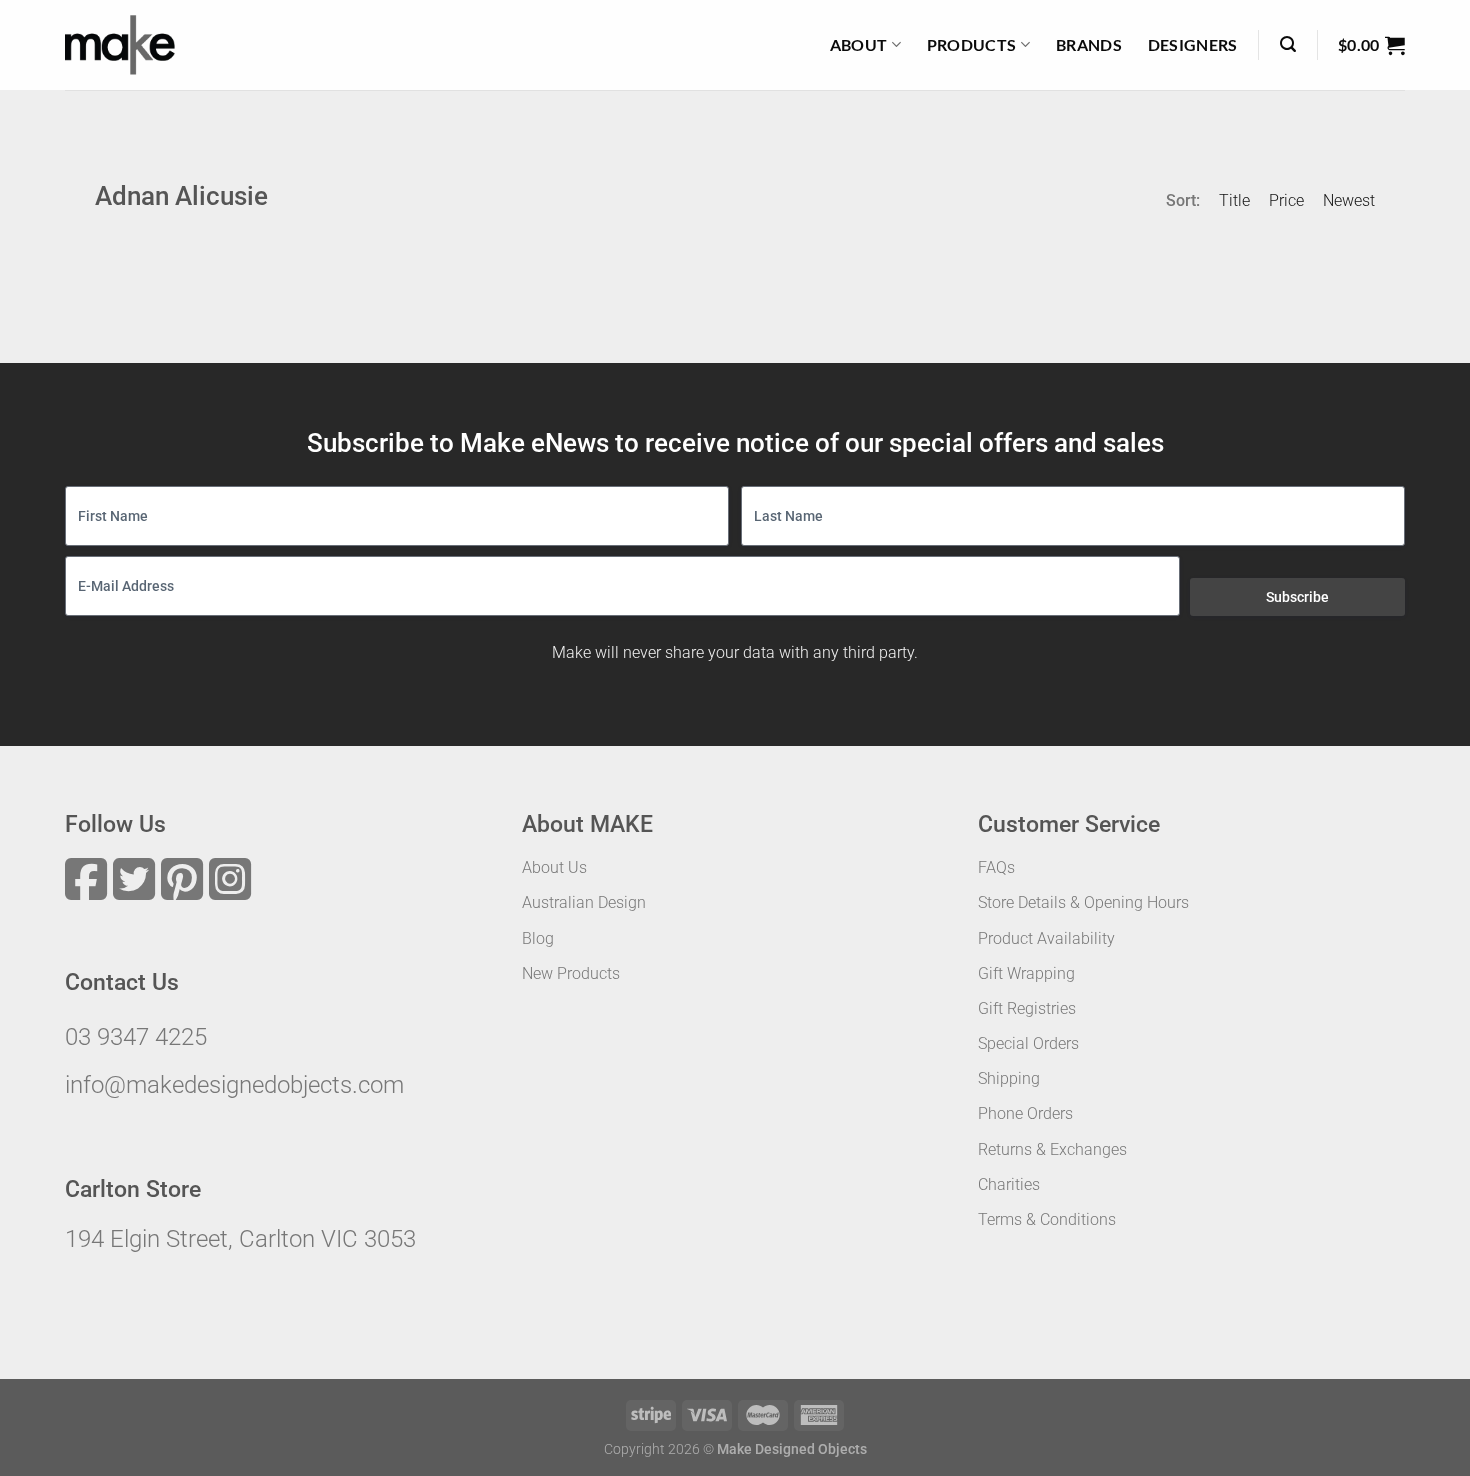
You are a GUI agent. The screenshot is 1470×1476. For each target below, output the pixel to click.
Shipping (1009, 1078)
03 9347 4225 (136, 1037)
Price (1286, 200)
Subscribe (1297, 597)
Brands (1089, 44)
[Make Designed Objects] (120, 45)
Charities (1009, 1184)
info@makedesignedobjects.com (234, 1085)
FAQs (996, 867)
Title (1234, 200)
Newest (1349, 200)
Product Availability (1046, 938)
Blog (538, 938)
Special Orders (1028, 1043)
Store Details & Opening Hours (1083, 902)
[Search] (1288, 44)
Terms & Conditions (1047, 1219)
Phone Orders (1025, 1113)
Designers (1193, 44)
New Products (571, 973)
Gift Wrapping (1026, 973)
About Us (554, 867)
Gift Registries (1027, 1008)
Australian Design (584, 902)
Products (972, 44)
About (859, 44)
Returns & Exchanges (1052, 1149)
